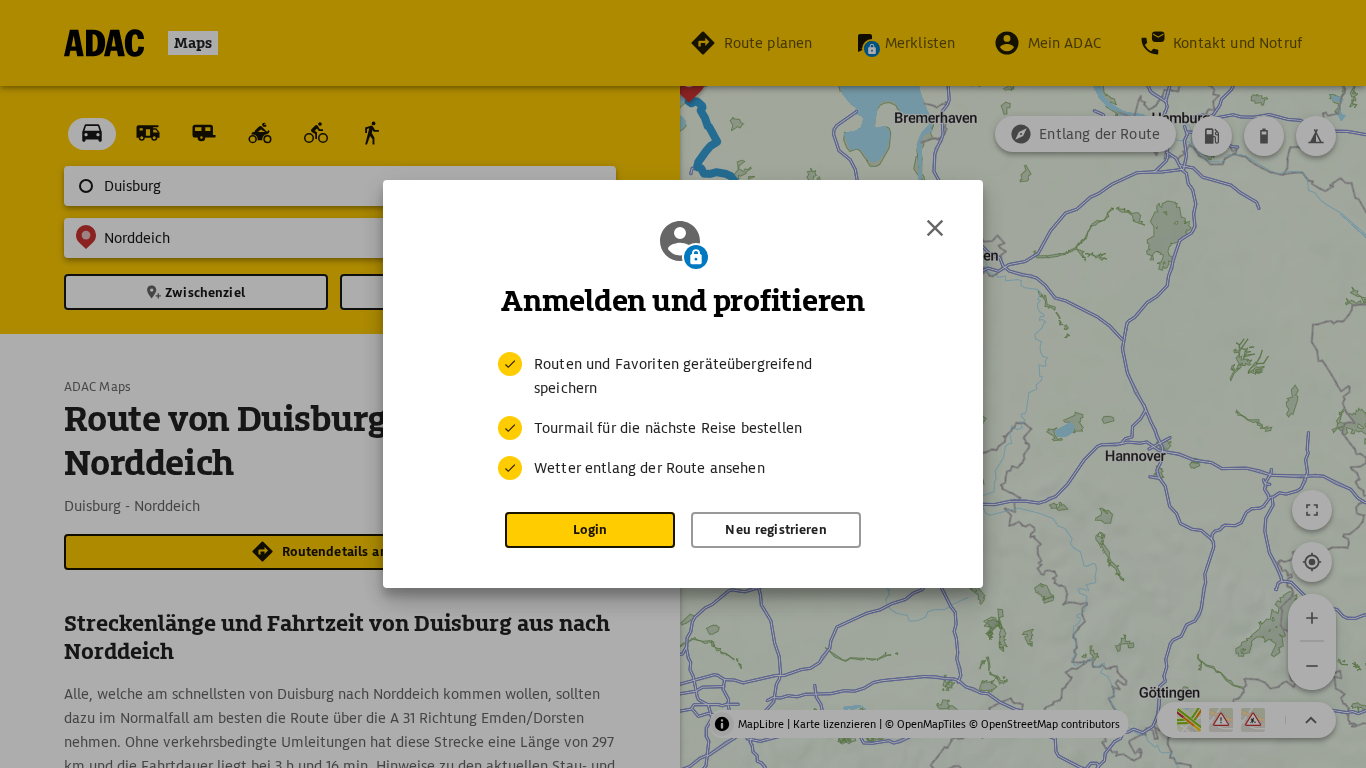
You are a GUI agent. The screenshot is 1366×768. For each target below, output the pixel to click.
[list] (683, 416)
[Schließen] (935, 228)
